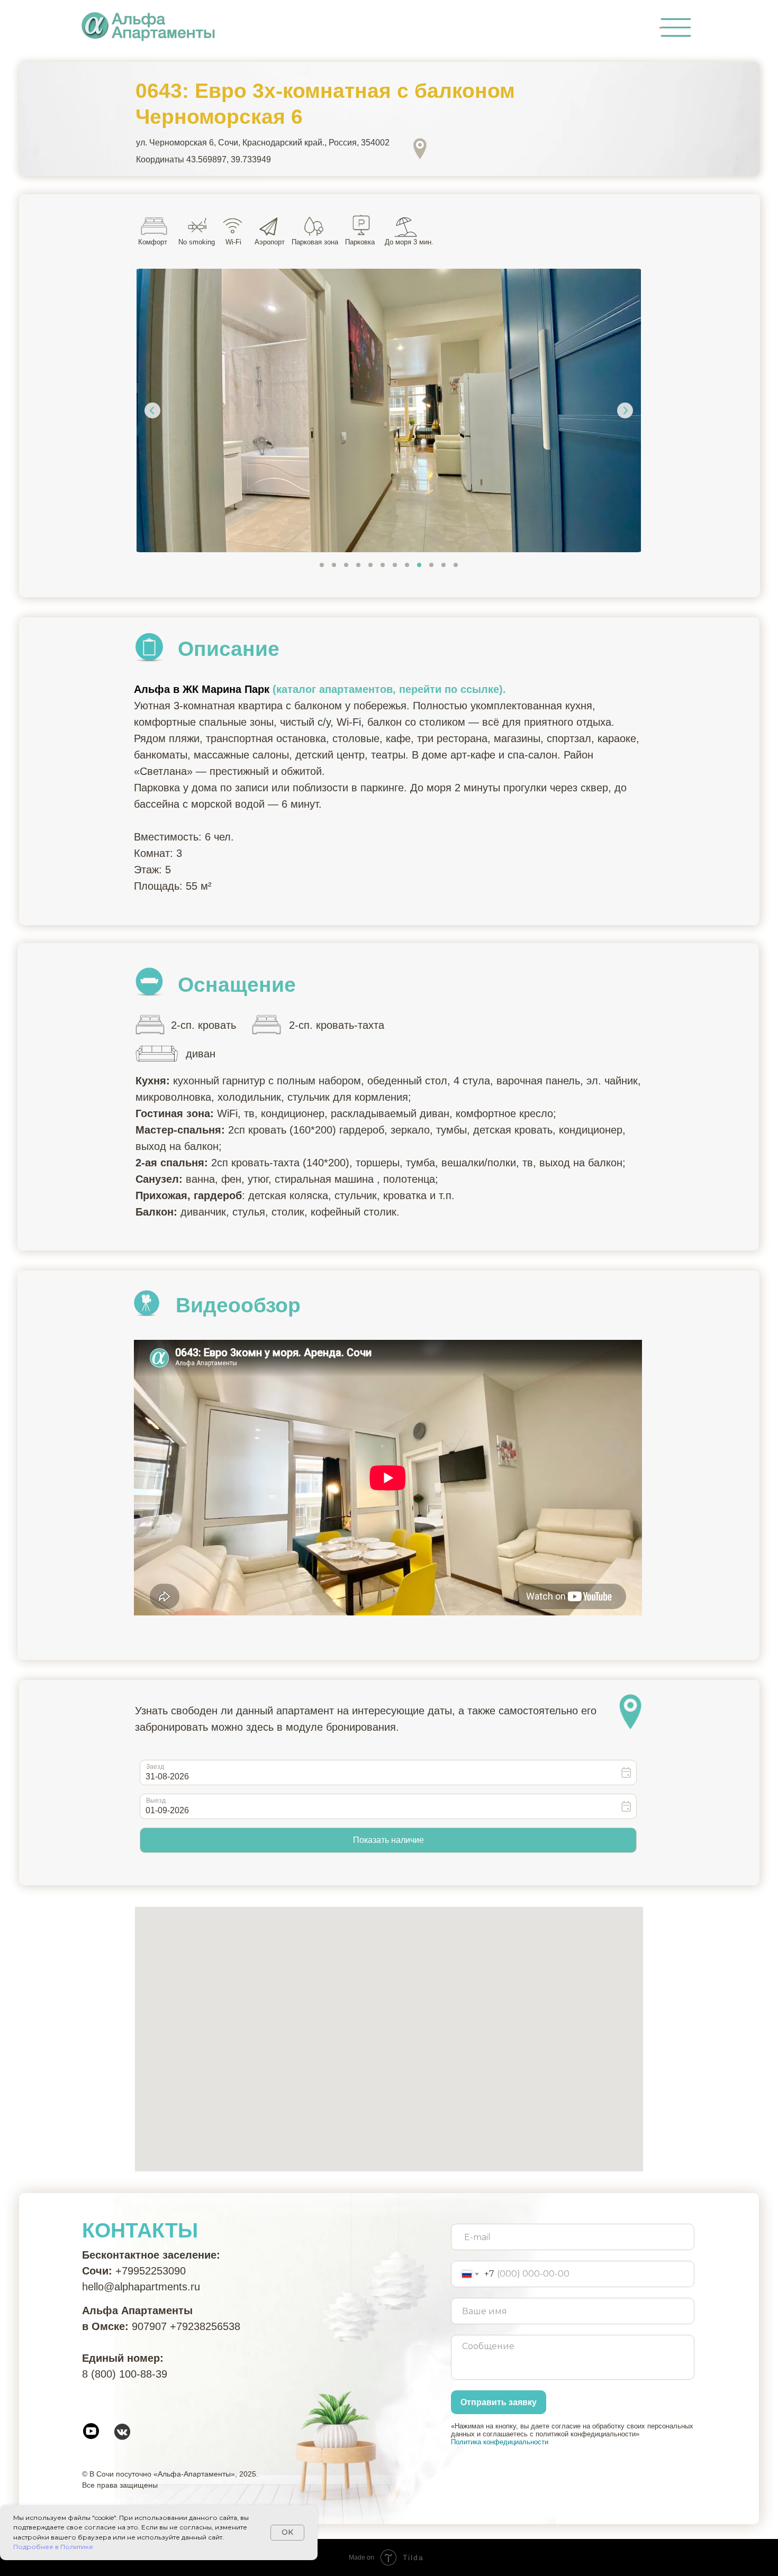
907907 (149, 2326)
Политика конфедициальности (500, 2442)
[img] (676, 28)
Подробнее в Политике (53, 2547)
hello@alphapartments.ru (141, 2287)
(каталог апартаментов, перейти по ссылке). (389, 689)
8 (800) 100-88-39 (125, 2374)
